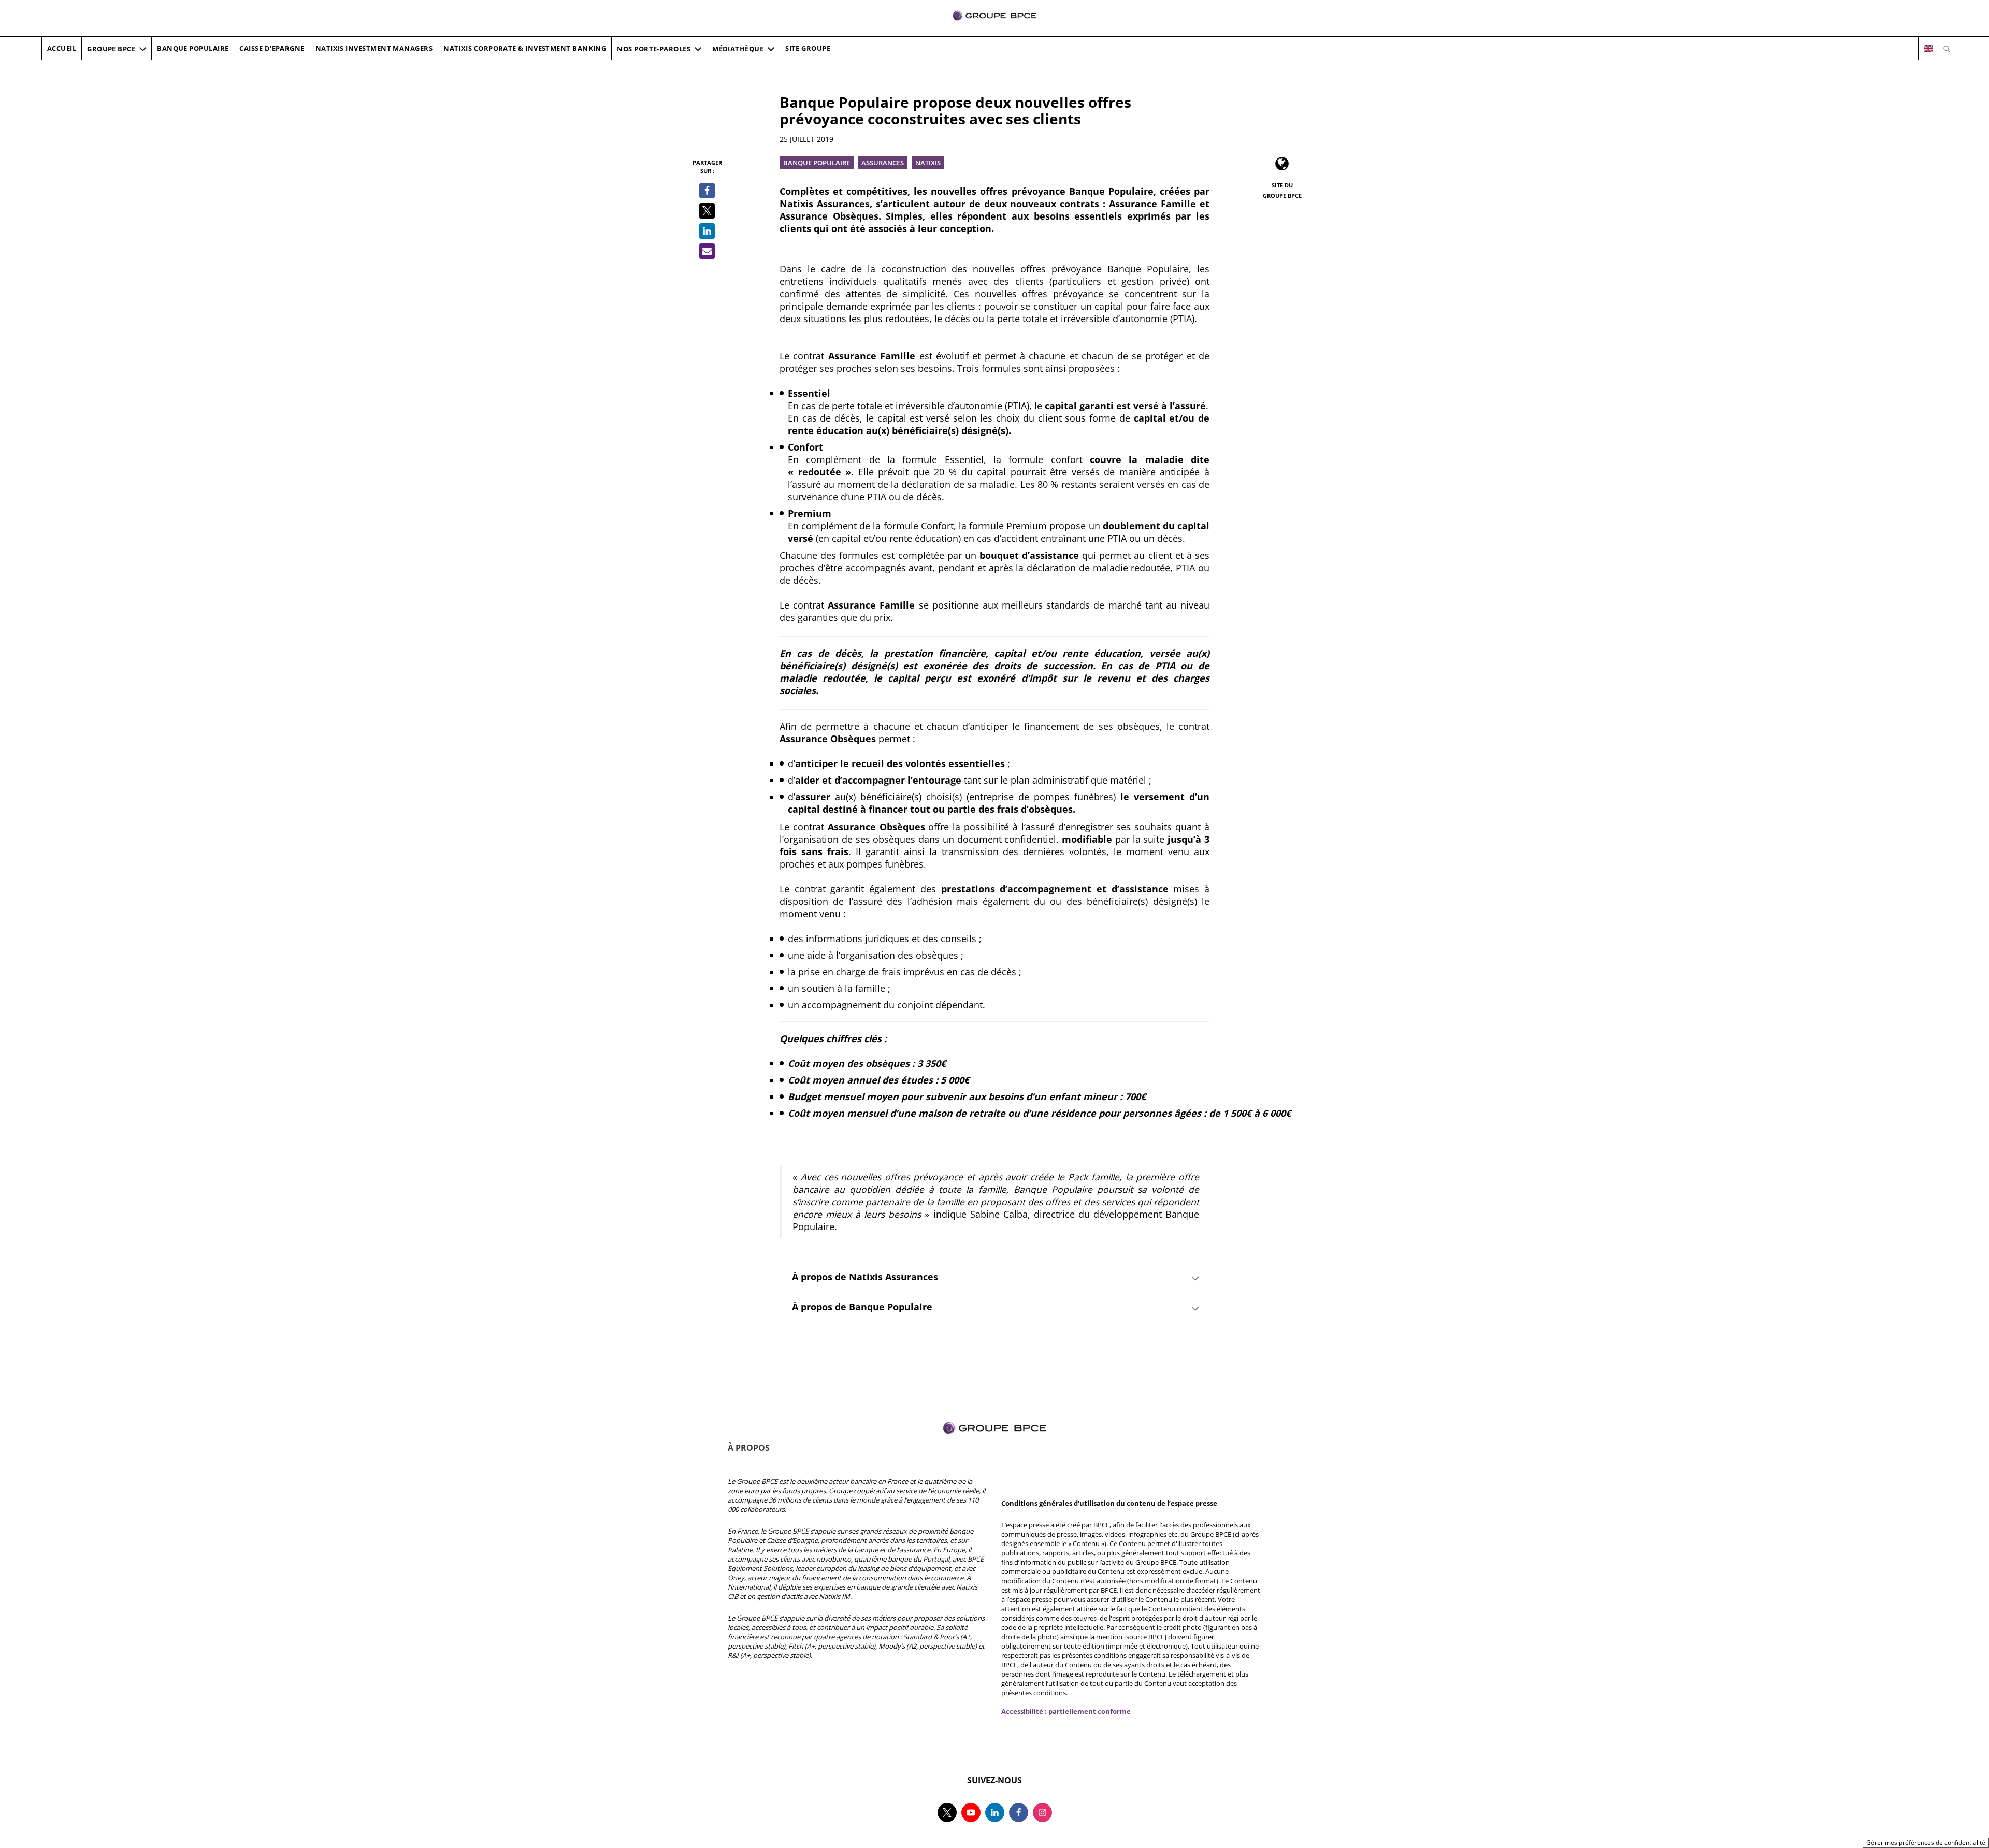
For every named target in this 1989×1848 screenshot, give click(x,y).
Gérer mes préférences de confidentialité (1926, 1843)
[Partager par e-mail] (707, 251)
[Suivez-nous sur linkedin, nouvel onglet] (995, 1813)
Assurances (883, 163)
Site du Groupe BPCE (1282, 190)
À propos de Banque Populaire (862, 1307)
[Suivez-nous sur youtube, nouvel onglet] (971, 1813)
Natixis (928, 163)
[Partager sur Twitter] (707, 211)
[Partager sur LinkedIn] (707, 231)
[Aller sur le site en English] (1928, 49)
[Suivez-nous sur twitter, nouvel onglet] (947, 1813)
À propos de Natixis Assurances (865, 1277)
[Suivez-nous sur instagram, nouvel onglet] (1042, 1813)
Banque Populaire (817, 163)
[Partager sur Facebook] (707, 191)
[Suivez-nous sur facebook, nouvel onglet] (1019, 1813)
